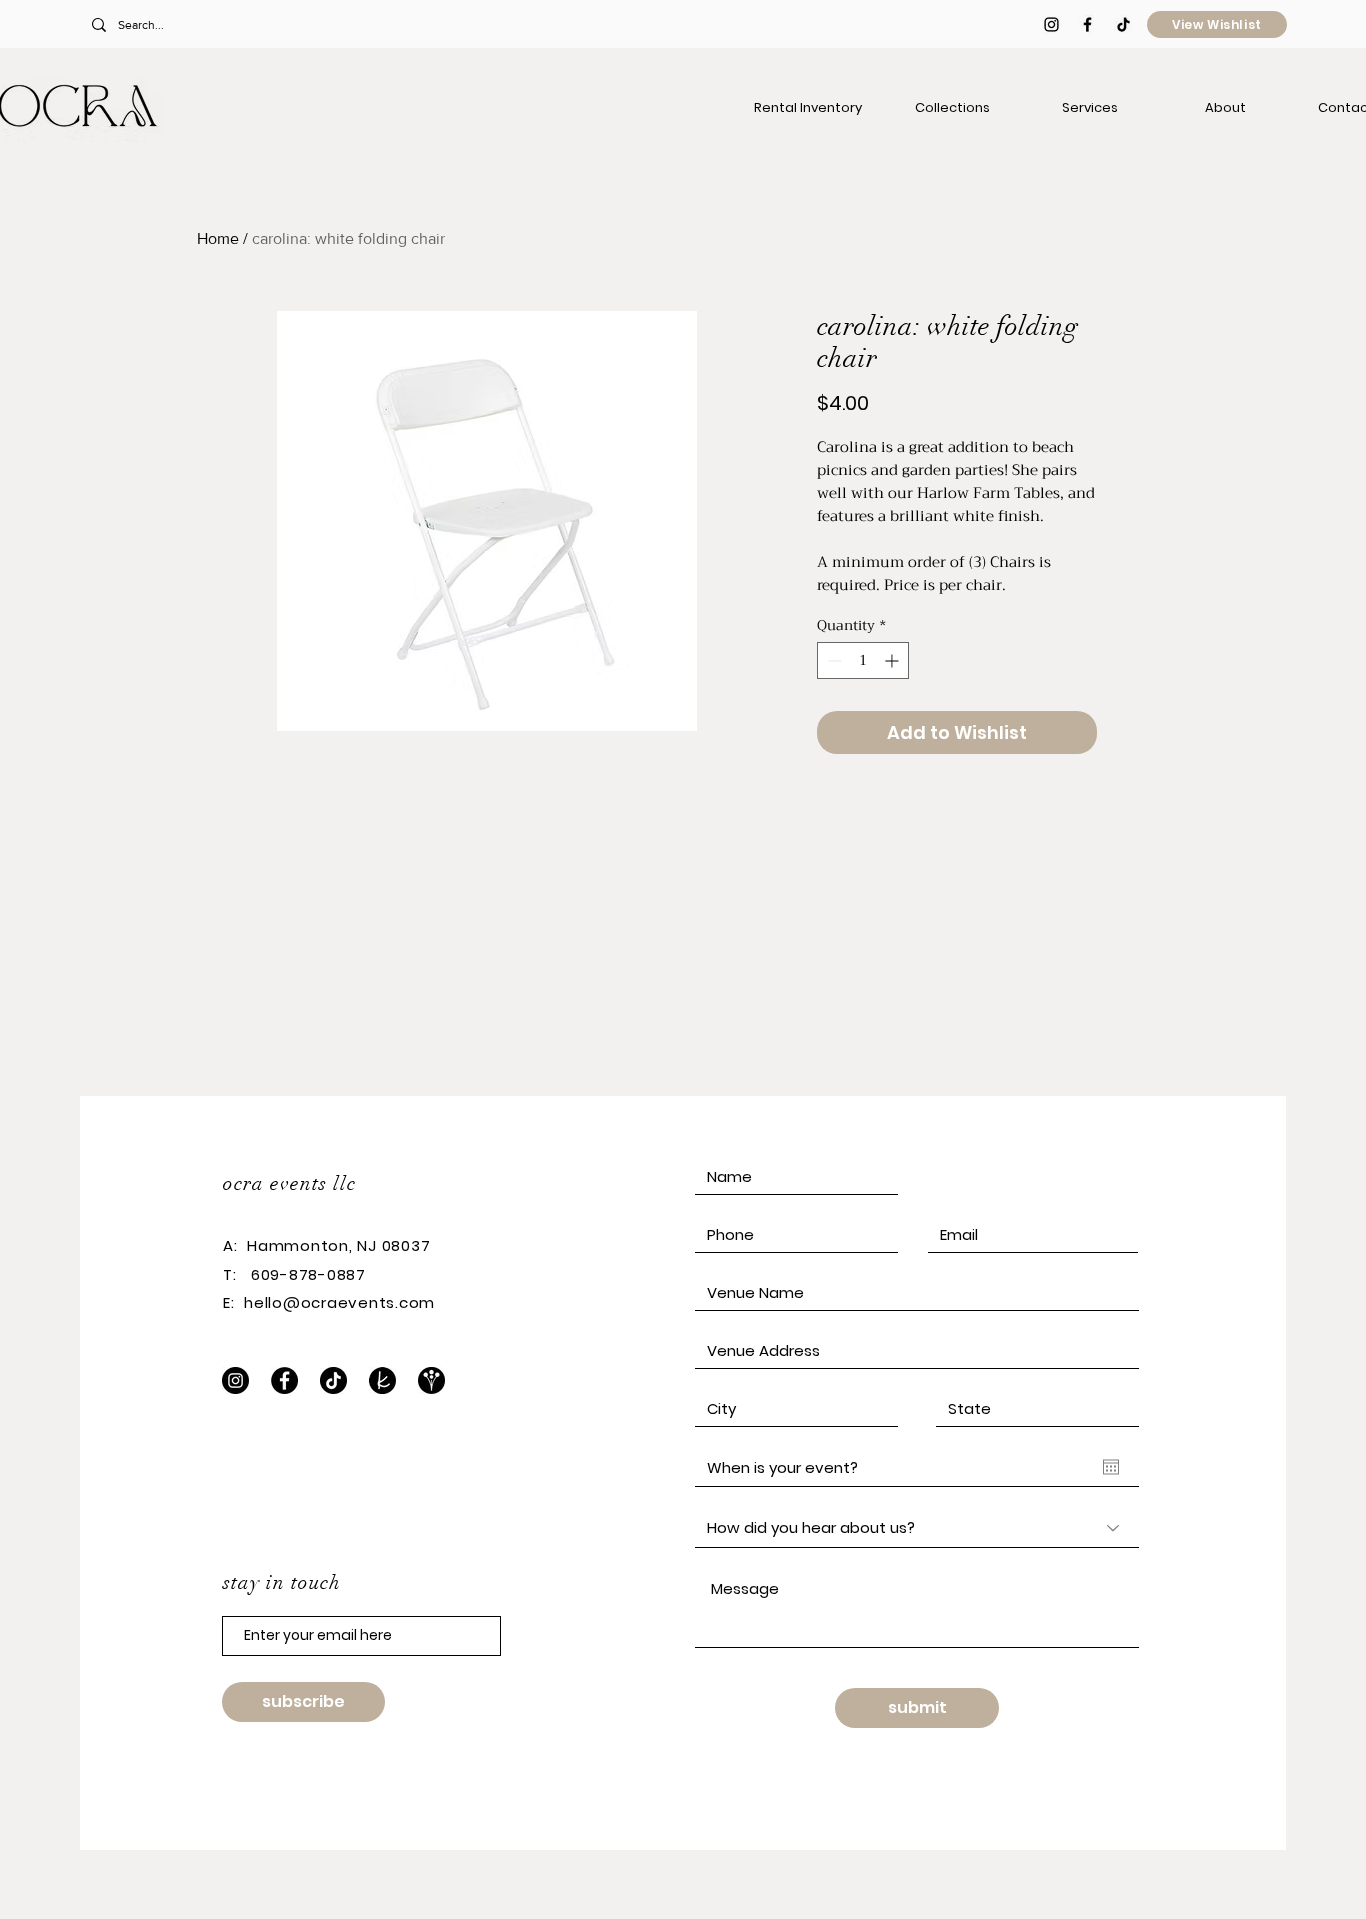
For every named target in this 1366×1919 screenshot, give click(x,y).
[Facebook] (284, 1380)
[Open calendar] (1111, 1467)
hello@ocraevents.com (339, 1302)
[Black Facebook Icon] (1087, 24)
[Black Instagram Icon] (1051, 24)
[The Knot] (382, 1380)
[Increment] (893, 660)
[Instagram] (235, 1380)
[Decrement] (832, 660)
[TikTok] (1123, 24)
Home (218, 238)
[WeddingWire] (431, 1380)
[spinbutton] (863, 660)
